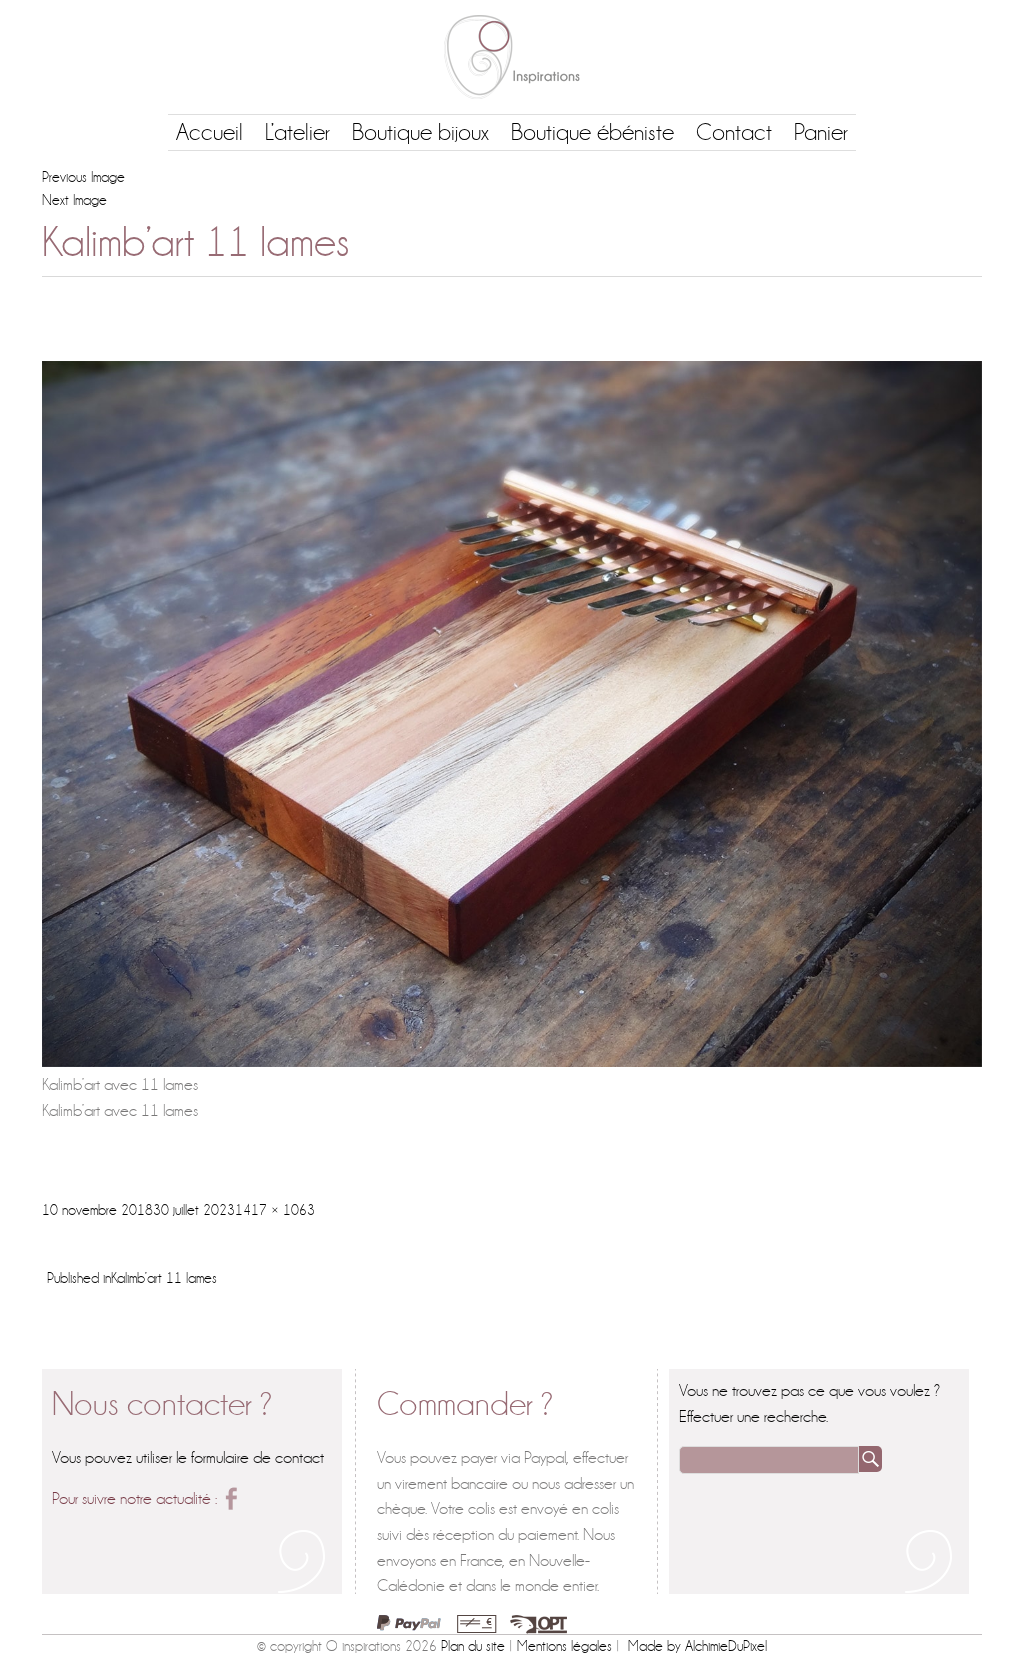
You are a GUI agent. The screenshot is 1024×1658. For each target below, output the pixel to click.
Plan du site (473, 1646)
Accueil (209, 132)
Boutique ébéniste (592, 132)
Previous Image (83, 177)
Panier (821, 132)
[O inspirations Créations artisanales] (512, 57)
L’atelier (297, 132)
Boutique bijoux (420, 132)
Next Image (74, 200)
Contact (734, 132)
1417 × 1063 (275, 1210)
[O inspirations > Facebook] (231, 1498)
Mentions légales (564, 1646)
